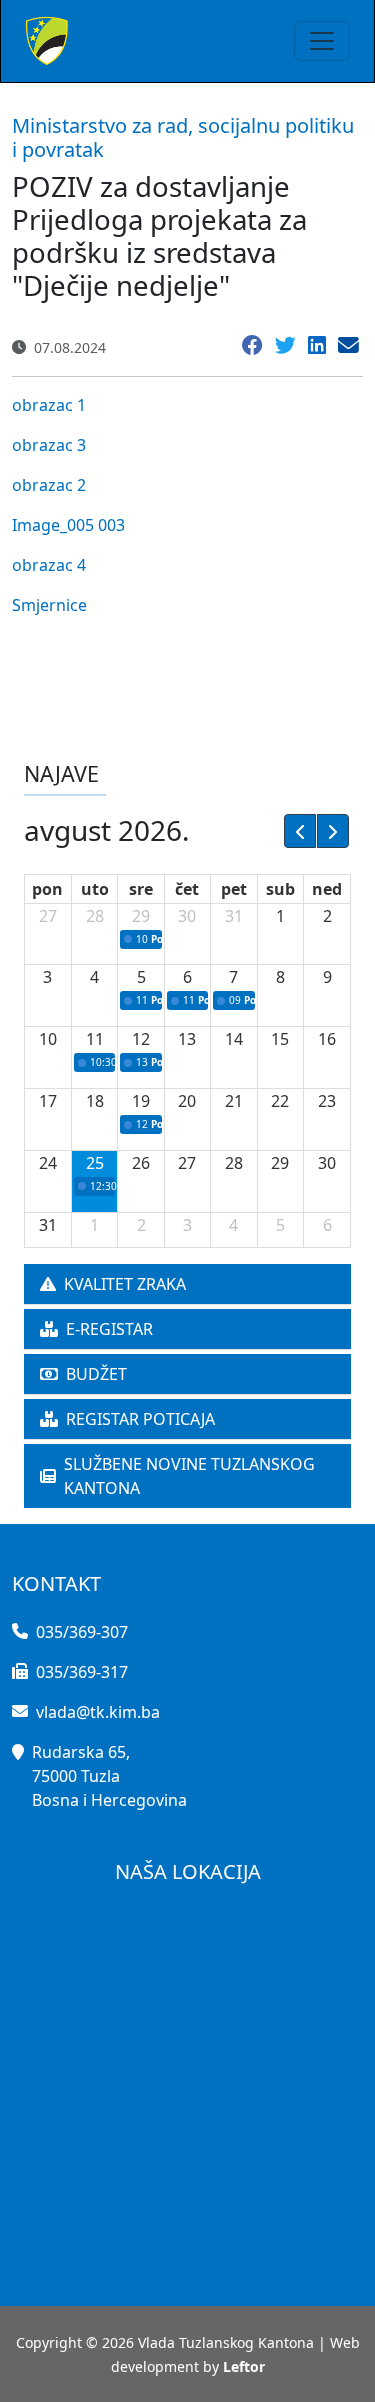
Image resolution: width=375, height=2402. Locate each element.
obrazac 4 (49, 565)
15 (280, 1039)
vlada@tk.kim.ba (98, 1712)
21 (234, 1101)
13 (187, 1039)
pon (47, 889)
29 (141, 916)
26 (141, 1163)
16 (327, 1039)
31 (234, 916)
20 (187, 1101)
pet (234, 889)
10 (48, 1039)
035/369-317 (82, 1672)
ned (327, 889)
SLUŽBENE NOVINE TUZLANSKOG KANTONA (189, 1476)
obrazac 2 (49, 485)
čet (187, 889)
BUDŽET (96, 1374)
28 (95, 916)
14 (234, 1039)
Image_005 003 (68, 525)
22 (280, 1101)
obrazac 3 (49, 445)
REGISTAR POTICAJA (140, 1419)
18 (95, 1101)
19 (141, 1101)
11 (95, 1039)
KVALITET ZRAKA (125, 1284)
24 (48, 1163)
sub (280, 889)
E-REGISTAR (109, 1329)
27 (48, 916)
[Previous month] (300, 831)
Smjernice (49, 605)
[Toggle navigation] (322, 41)
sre (141, 889)
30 (187, 916)
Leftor (244, 2366)
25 (95, 1163)
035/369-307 (82, 1632)
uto (95, 889)
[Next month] (333, 831)
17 (48, 1101)
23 (327, 1101)
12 (141, 1039)
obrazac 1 (49, 405)
